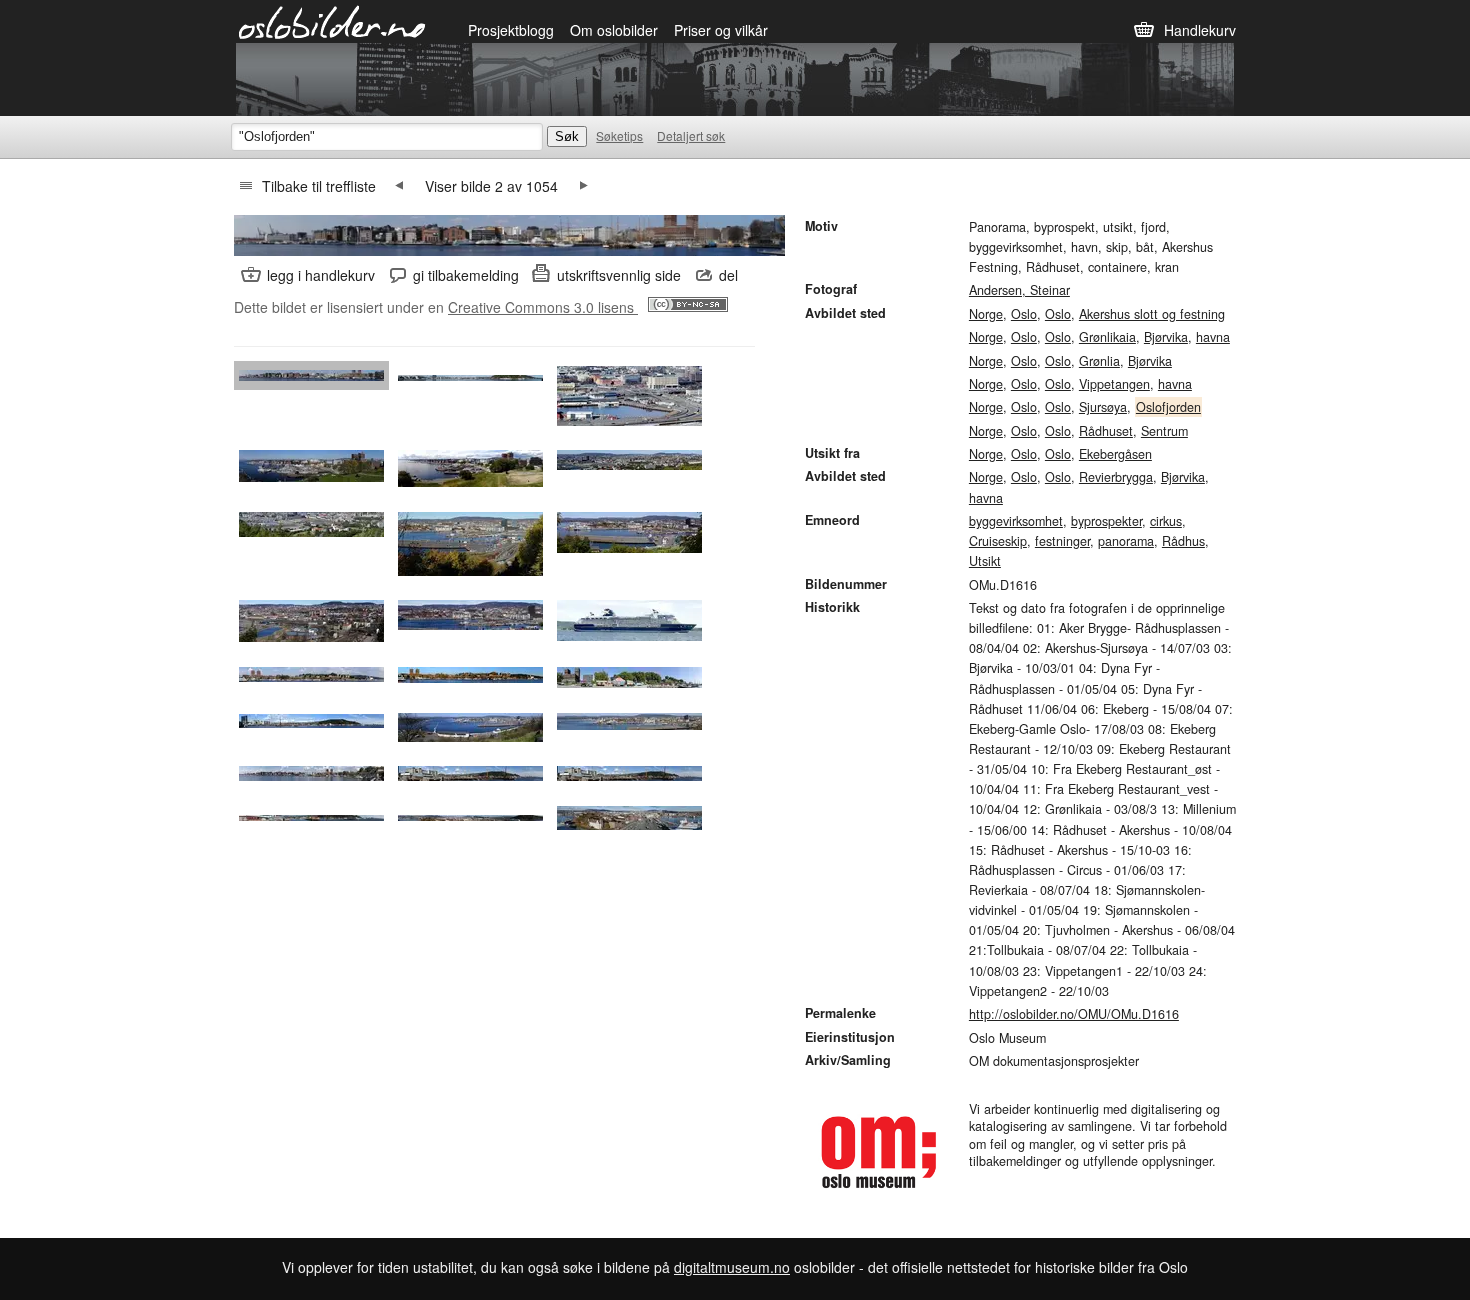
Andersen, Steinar (1019, 290)
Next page (584, 186)
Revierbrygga (1116, 477)
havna (1213, 337)
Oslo (1024, 314)
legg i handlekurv (321, 275)
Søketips (619, 135)
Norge (986, 314)
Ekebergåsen (1115, 454)
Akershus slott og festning (1152, 314)
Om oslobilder (614, 30)
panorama (1126, 541)
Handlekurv (1200, 30)
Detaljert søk (691, 135)
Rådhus (1183, 541)
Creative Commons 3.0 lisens (543, 307)
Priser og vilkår (721, 30)
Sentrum (1164, 431)
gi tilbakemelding (466, 275)
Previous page (399, 186)
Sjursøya (1103, 407)
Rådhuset (1106, 431)
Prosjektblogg (511, 30)
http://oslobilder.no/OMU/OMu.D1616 (1074, 1014)
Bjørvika (1166, 337)
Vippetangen (1114, 384)
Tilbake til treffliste (319, 186)
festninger (1062, 541)
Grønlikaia (1107, 337)
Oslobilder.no (332, 21)
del (728, 275)
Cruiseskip (998, 541)
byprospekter (1106, 521)
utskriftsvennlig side (619, 275)
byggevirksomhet (1016, 521)
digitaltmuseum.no (732, 1267)
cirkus (1166, 521)
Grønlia (1099, 361)
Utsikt (985, 561)
